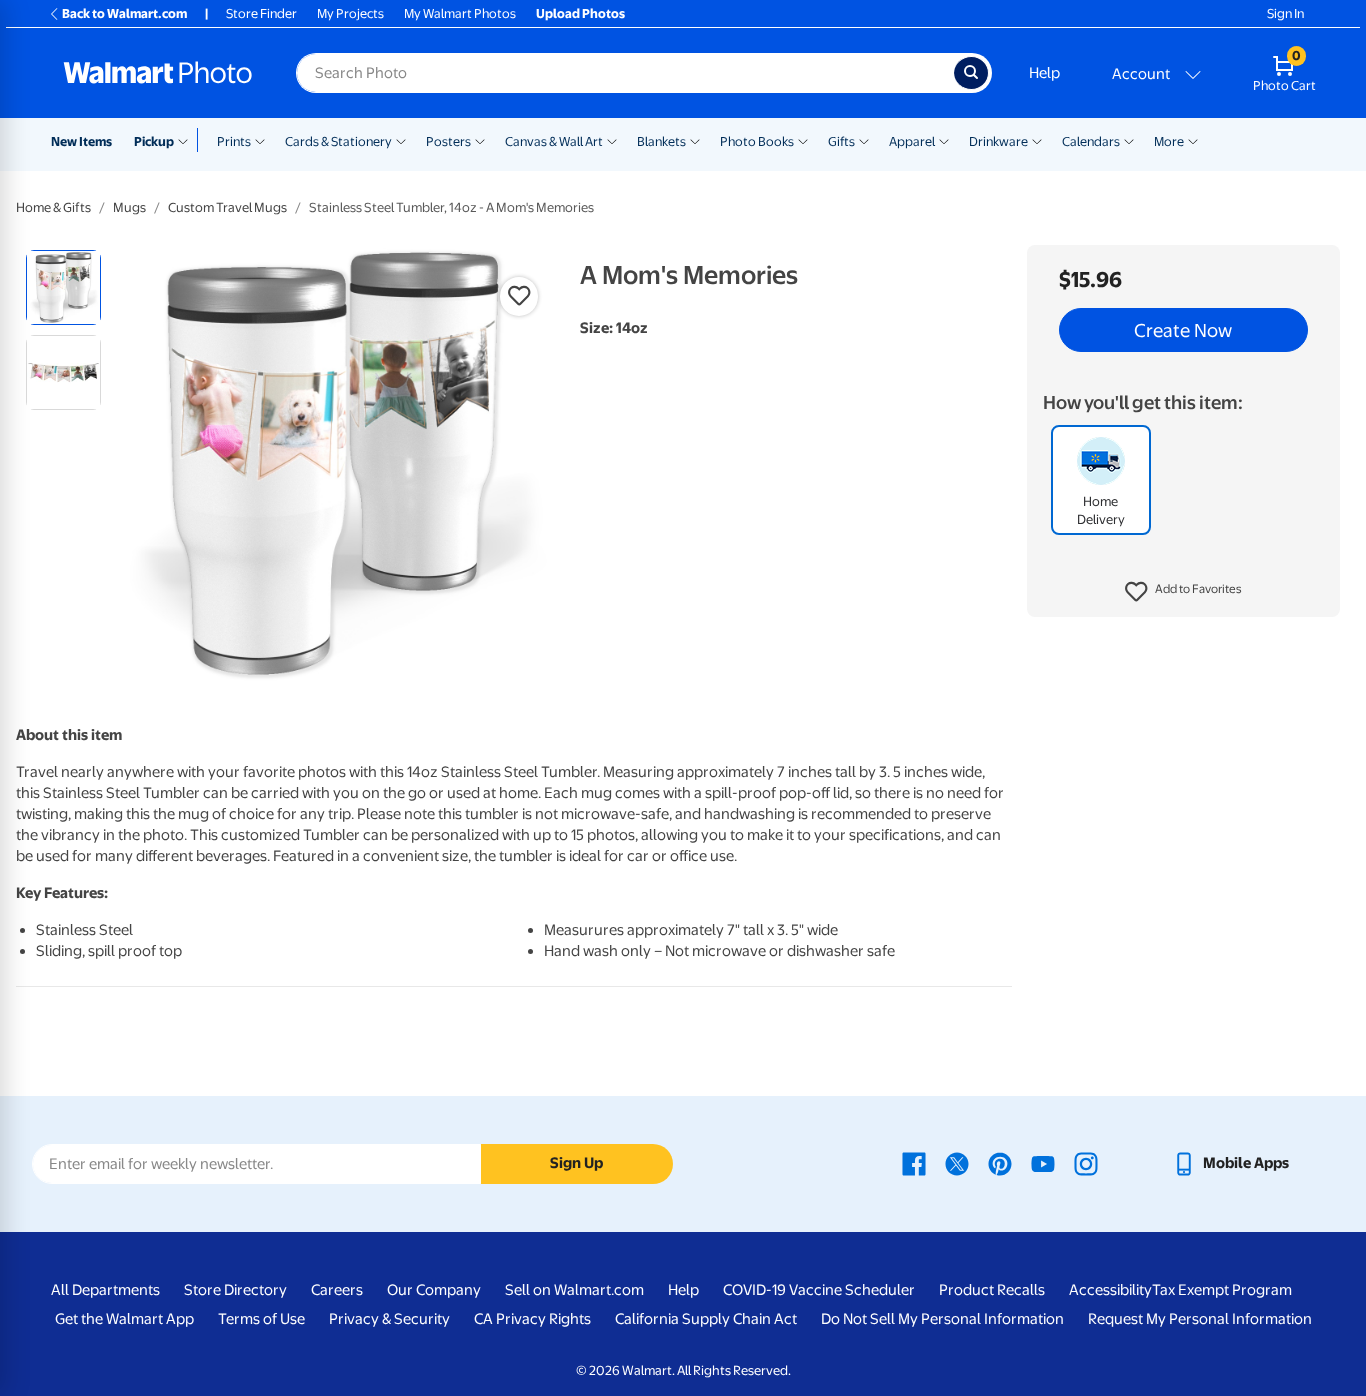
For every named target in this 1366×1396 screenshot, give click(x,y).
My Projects (350, 13)
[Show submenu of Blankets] (695, 140)
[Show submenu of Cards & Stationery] (401, 140)
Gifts (841, 141)
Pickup (154, 141)
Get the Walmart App (124, 1319)
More (1169, 141)
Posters (448, 141)
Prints (234, 141)
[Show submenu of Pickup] (187, 140)
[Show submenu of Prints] (260, 140)
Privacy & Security (389, 1319)
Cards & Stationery (338, 141)
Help (1044, 73)
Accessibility (1110, 1290)
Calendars (1091, 141)
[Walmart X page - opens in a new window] (957, 1163)
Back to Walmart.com (124, 13)
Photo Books (757, 141)
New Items (81, 141)
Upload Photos (580, 13)
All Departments (105, 1290)
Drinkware (998, 141)
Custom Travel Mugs (227, 207)
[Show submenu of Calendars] (1129, 140)
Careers (337, 1290)
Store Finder (261, 13)
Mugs (129, 207)
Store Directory (235, 1290)
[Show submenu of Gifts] (864, 140)
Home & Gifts (53, 207)
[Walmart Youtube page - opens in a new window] (1043, 1163)
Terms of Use (261, 1319)
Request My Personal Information (1200, 1319)
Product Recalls (992, 1290)
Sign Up (576, 1163)
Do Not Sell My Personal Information (942, 1319)
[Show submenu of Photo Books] (803, 140)
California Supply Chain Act (706, 1319)
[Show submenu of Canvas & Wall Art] (612, 140)
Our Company (434, 1290)
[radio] (63, 287)
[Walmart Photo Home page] (158, 73)
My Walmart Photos (460, 13)
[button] (1183, 592)
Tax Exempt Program (1222, 1290)
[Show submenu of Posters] (480, 140)
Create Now (1183, 330)
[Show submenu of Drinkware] (1037, 140)
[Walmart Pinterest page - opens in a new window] (1000, 1163)
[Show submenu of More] (1193, 140)
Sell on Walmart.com (574, 1290)
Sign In (1285, 13)
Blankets (661, 141)
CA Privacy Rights (532, 1319)
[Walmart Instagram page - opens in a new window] (1086, 1163)
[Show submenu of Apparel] (944, 140)
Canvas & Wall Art (554, 141)
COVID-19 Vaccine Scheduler (819, 1290)
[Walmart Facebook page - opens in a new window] (914, 1163)
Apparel (912, 141)
